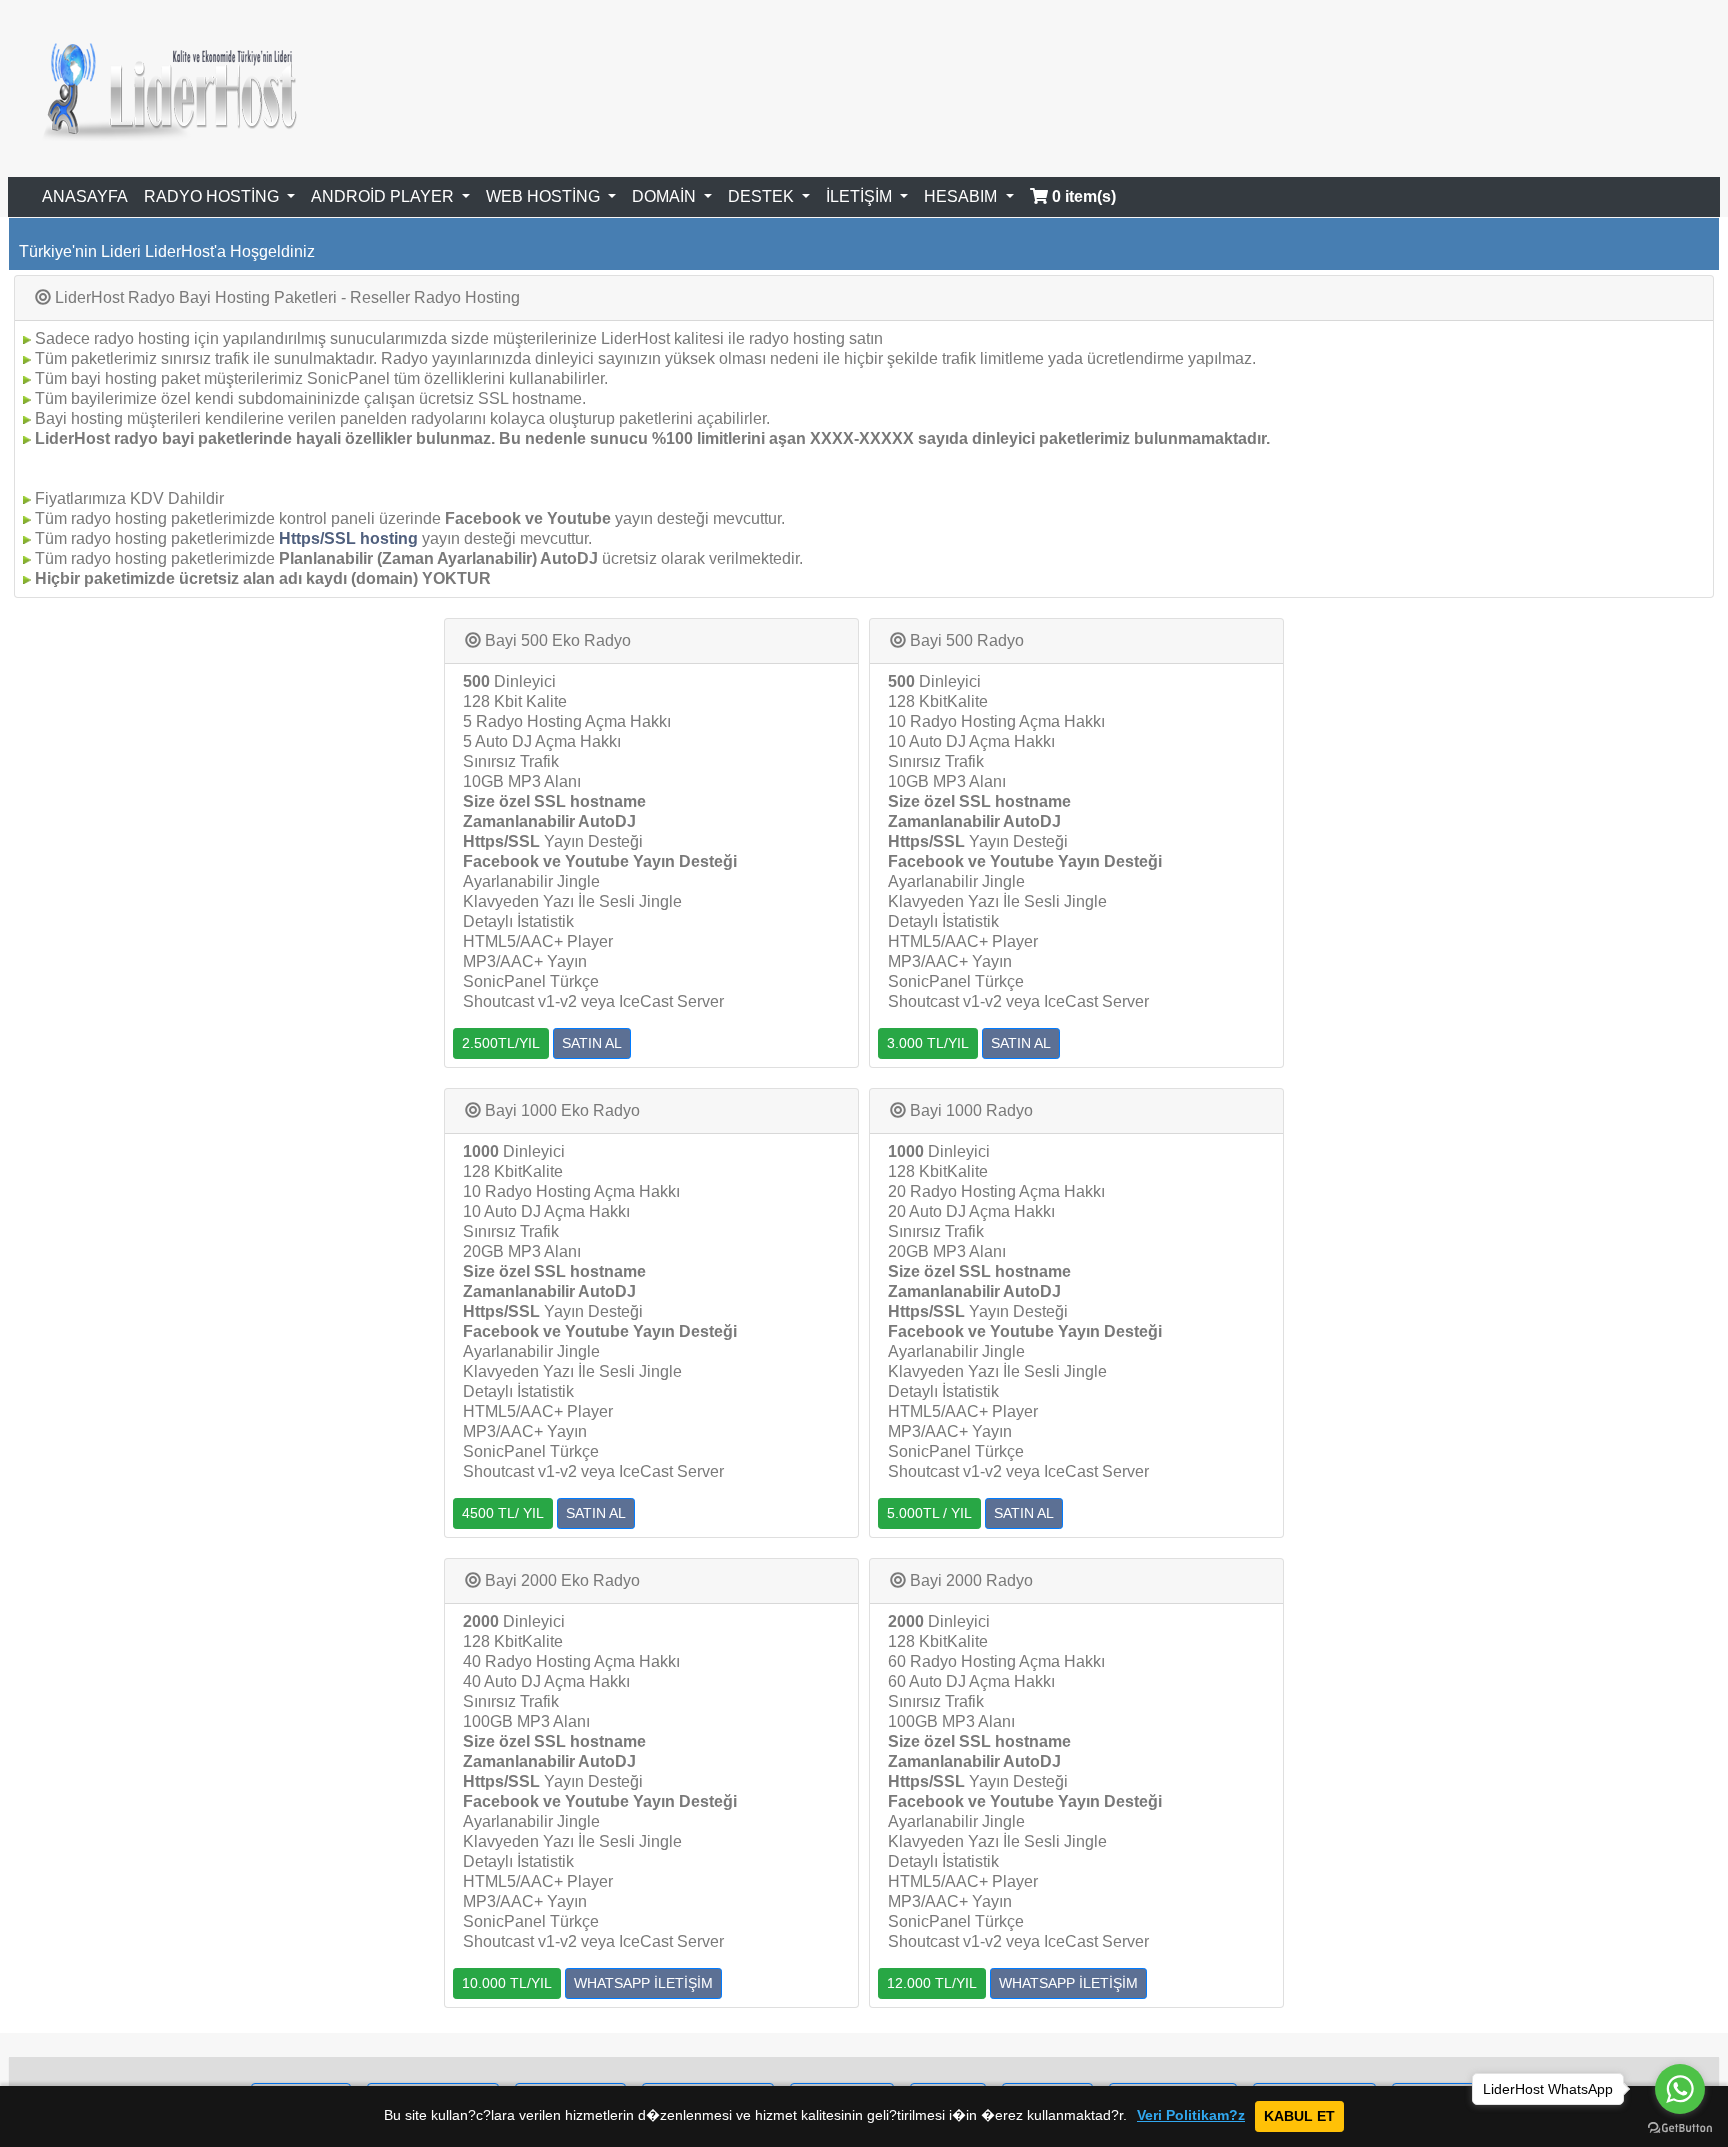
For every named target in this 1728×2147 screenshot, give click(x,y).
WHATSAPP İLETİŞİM (643, 1983)
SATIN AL (592, 1043)
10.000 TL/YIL (507, 1983)
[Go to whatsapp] (1680, 2089)
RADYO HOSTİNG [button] (213, 196)
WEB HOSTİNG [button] (545, 196)
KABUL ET (1299, 2116)
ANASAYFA (85, 196)
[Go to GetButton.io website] (1680, 2127)
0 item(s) (1082, 196)
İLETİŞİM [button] (861, 196)
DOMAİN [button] (666, 196)
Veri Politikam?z (1191, 2115)
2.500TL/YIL (501, 1043)
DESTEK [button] (763, 196)
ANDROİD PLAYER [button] (384, 196)
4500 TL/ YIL (503, 1513)
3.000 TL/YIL (928, 1043)
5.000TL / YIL (929, 1513)
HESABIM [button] (962, 196)
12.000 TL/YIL (932, 1983)
